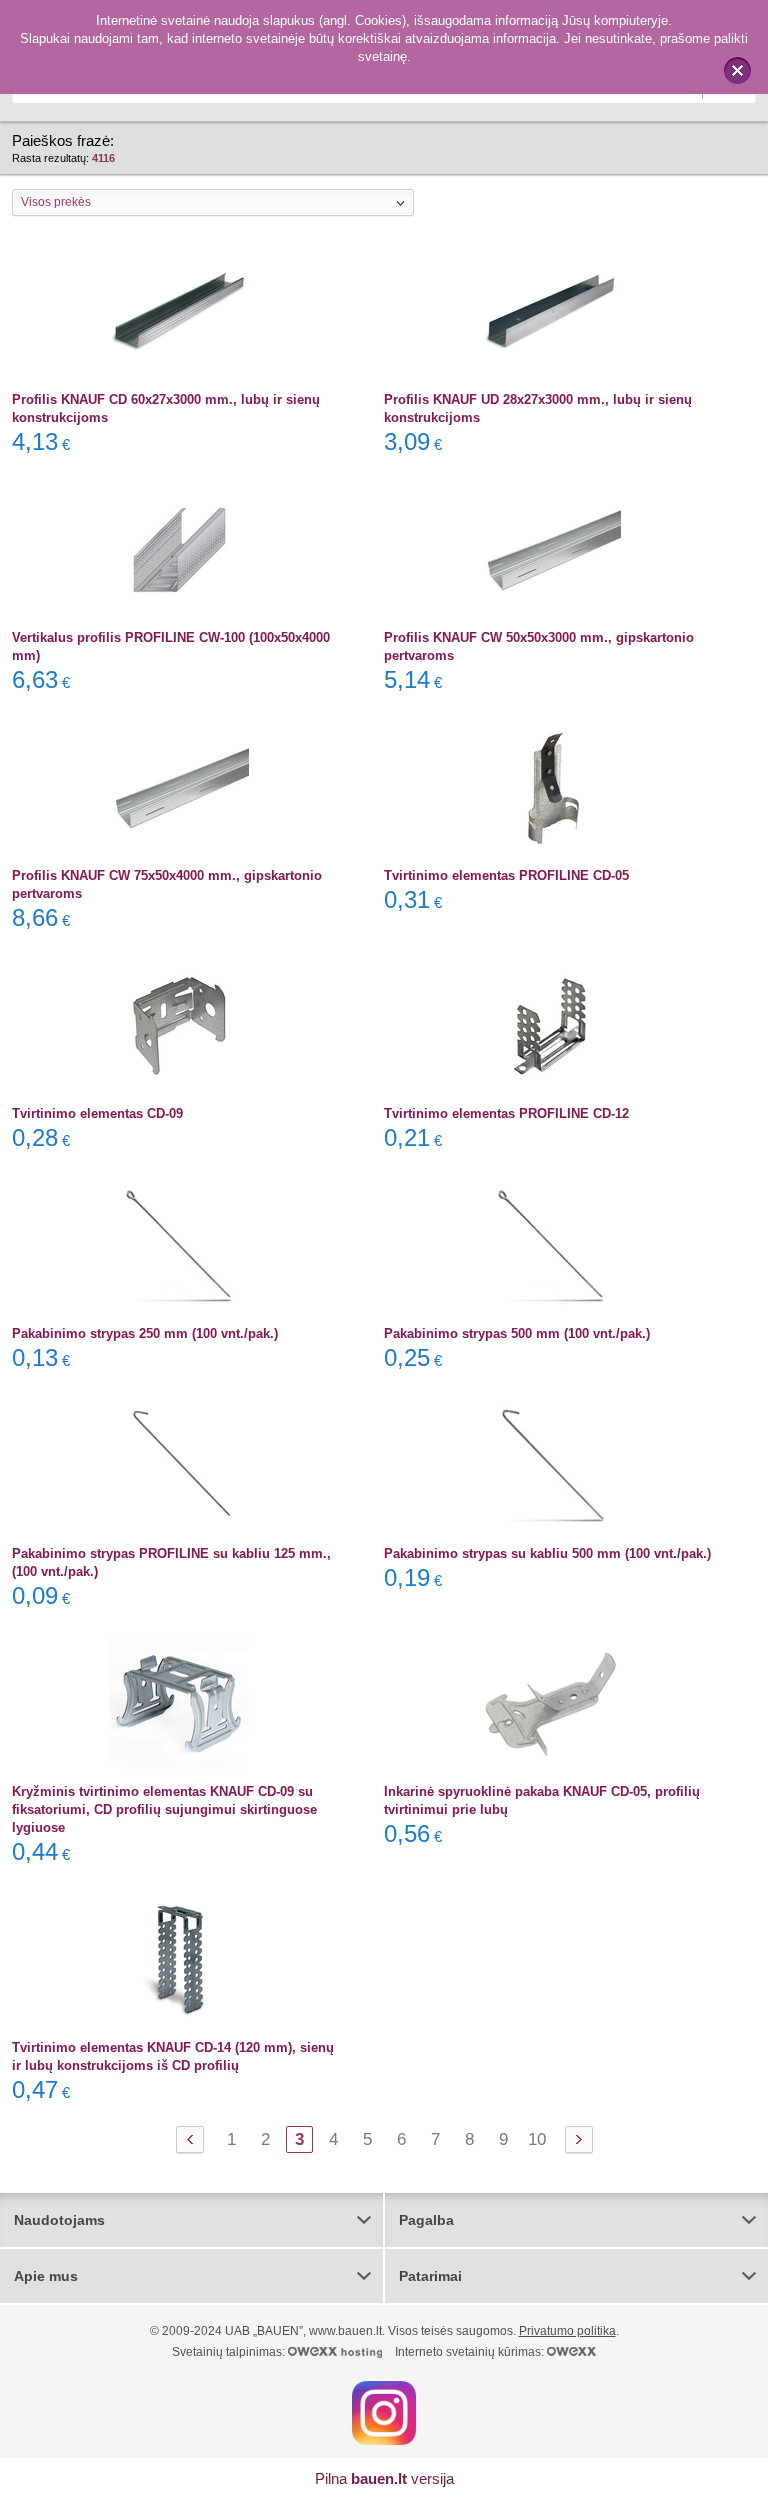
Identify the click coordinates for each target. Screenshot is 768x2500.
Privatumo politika (567, 2331)
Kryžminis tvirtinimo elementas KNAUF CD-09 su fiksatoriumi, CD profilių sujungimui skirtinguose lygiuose (164, 1809)
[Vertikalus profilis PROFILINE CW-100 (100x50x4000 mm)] (179, 550)
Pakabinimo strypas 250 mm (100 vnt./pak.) (145, 1333)
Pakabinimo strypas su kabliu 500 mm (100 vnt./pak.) (547, 1553)
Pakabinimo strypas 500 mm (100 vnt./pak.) (517, 1333)
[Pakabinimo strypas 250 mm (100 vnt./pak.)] (179, 1246)
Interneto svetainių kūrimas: (471, 2352)
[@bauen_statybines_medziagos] (384, 2412)
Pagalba (426, 2220)
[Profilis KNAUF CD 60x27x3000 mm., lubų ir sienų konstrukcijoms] (179, 312)
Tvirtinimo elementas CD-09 (97, 1113)
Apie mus (46, 2276)
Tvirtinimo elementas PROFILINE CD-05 (506, 875)
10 (537, 2139)
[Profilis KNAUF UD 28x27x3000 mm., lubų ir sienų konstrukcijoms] (551, 312)
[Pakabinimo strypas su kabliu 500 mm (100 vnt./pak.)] (551, 1466)
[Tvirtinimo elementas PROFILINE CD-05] (551, 788)
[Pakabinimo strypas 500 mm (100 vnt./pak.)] (551, 1246)
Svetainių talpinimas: (230, 2352)
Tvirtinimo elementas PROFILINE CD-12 (506, 1113)
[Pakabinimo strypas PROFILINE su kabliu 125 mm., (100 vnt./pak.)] (179, 1466)
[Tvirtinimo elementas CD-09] (179, 1026)
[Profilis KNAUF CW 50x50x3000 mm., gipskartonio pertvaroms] (551, 550)
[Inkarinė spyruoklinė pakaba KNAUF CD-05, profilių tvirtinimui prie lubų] (551, 1704)
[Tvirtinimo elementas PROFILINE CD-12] (551, 1026)
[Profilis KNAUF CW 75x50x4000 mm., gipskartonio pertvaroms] (179, 788)
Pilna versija (384, 2478)
